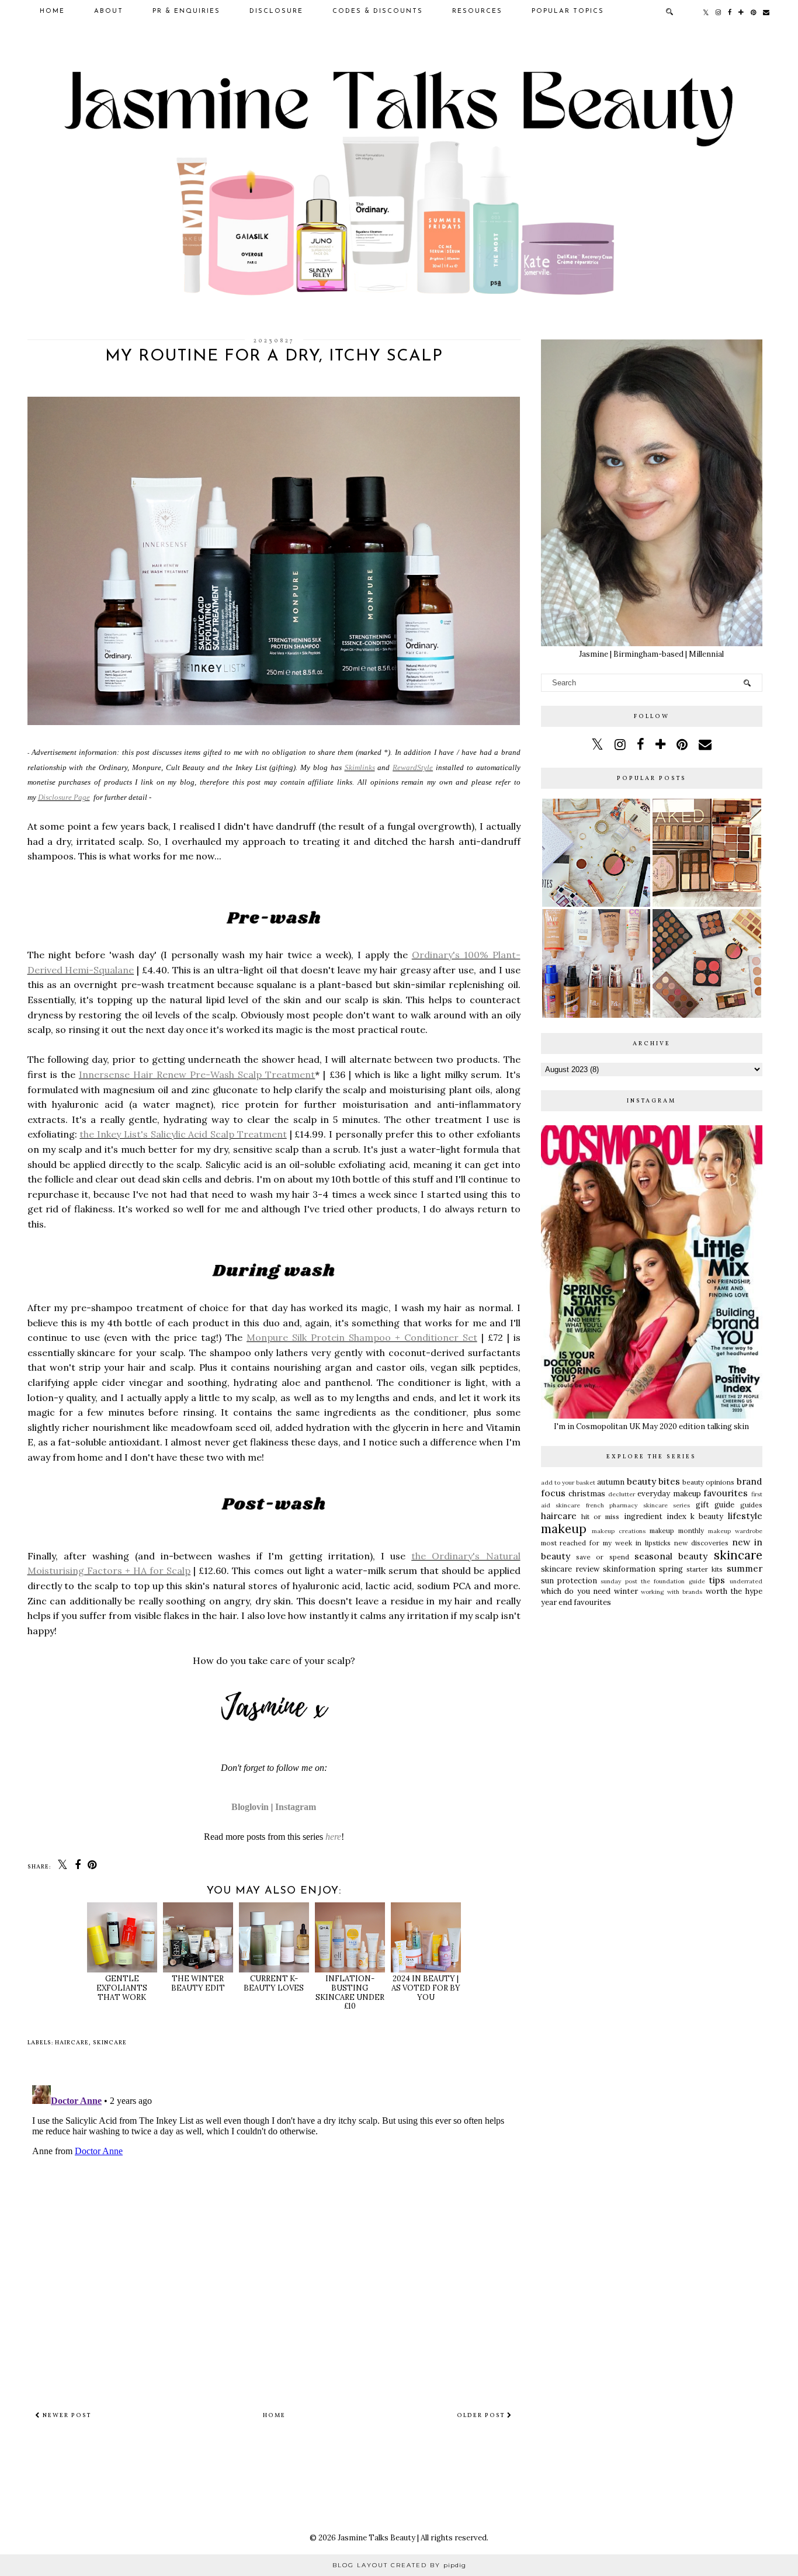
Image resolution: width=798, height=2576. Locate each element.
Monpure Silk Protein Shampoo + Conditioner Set (362, 1337)
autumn (611, 1482)
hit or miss (601, 1516)
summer (745, 1568)
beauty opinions (708, 1482)
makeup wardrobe (735, 1531)
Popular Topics (568, 11)
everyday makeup (669, 1494)
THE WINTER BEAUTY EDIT (198, 1983)
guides (751, 1505)
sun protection (569, 1581)
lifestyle (745, 1516)
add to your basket (568, 1483)
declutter (622, 1494)
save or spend (603, 1557)
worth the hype (734, 1591)
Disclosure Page (64, 797)
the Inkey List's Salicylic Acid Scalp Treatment (183, 1134)
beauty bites (653, 1481)
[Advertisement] (652, 1704)
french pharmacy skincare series (638, 1505)
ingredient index (655, 1516)
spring (671, 1569)
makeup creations (619, 1531)
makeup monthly (677, 1530)
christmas (587, 1494)
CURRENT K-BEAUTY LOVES (274, 1983)
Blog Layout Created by (399, 2565)
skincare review (570, 1569)
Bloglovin (250, 1807)
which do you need (576, 1591)
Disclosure (276, 11)
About (109, 11)
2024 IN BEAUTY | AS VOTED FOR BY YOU (426, 1988)
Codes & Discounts (378, 11)
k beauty (707, 1516)
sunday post (619, 1581)
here (333, 1837)
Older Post (482, 2415)
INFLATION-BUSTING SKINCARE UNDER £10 (350, 1992)
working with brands (672, 1592)
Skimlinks (360, 767)
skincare (110, 2043)
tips (717, 1580)
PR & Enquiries (186, 11)
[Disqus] (274, 2227)
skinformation (629, 1569)
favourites (726, 1493)
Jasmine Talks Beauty (377, 2538)
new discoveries (701, 1543)
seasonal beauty (671, 1556)
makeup (564, 1529)
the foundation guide (673, 1581)
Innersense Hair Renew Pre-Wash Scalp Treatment (197, 1074)
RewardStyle (413, 767)
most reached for (570, 1543)
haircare (72, 2043)
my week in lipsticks (637, 1543)
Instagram (296, 1807)
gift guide (715, 1505)
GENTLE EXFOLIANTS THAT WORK (122, 1988)
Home (52, 11)
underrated (746, 1581)
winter (626, 1591)
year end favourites (576, 1602)
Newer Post (66, 2415)
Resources (477, 11)
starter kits (705, 1569)
